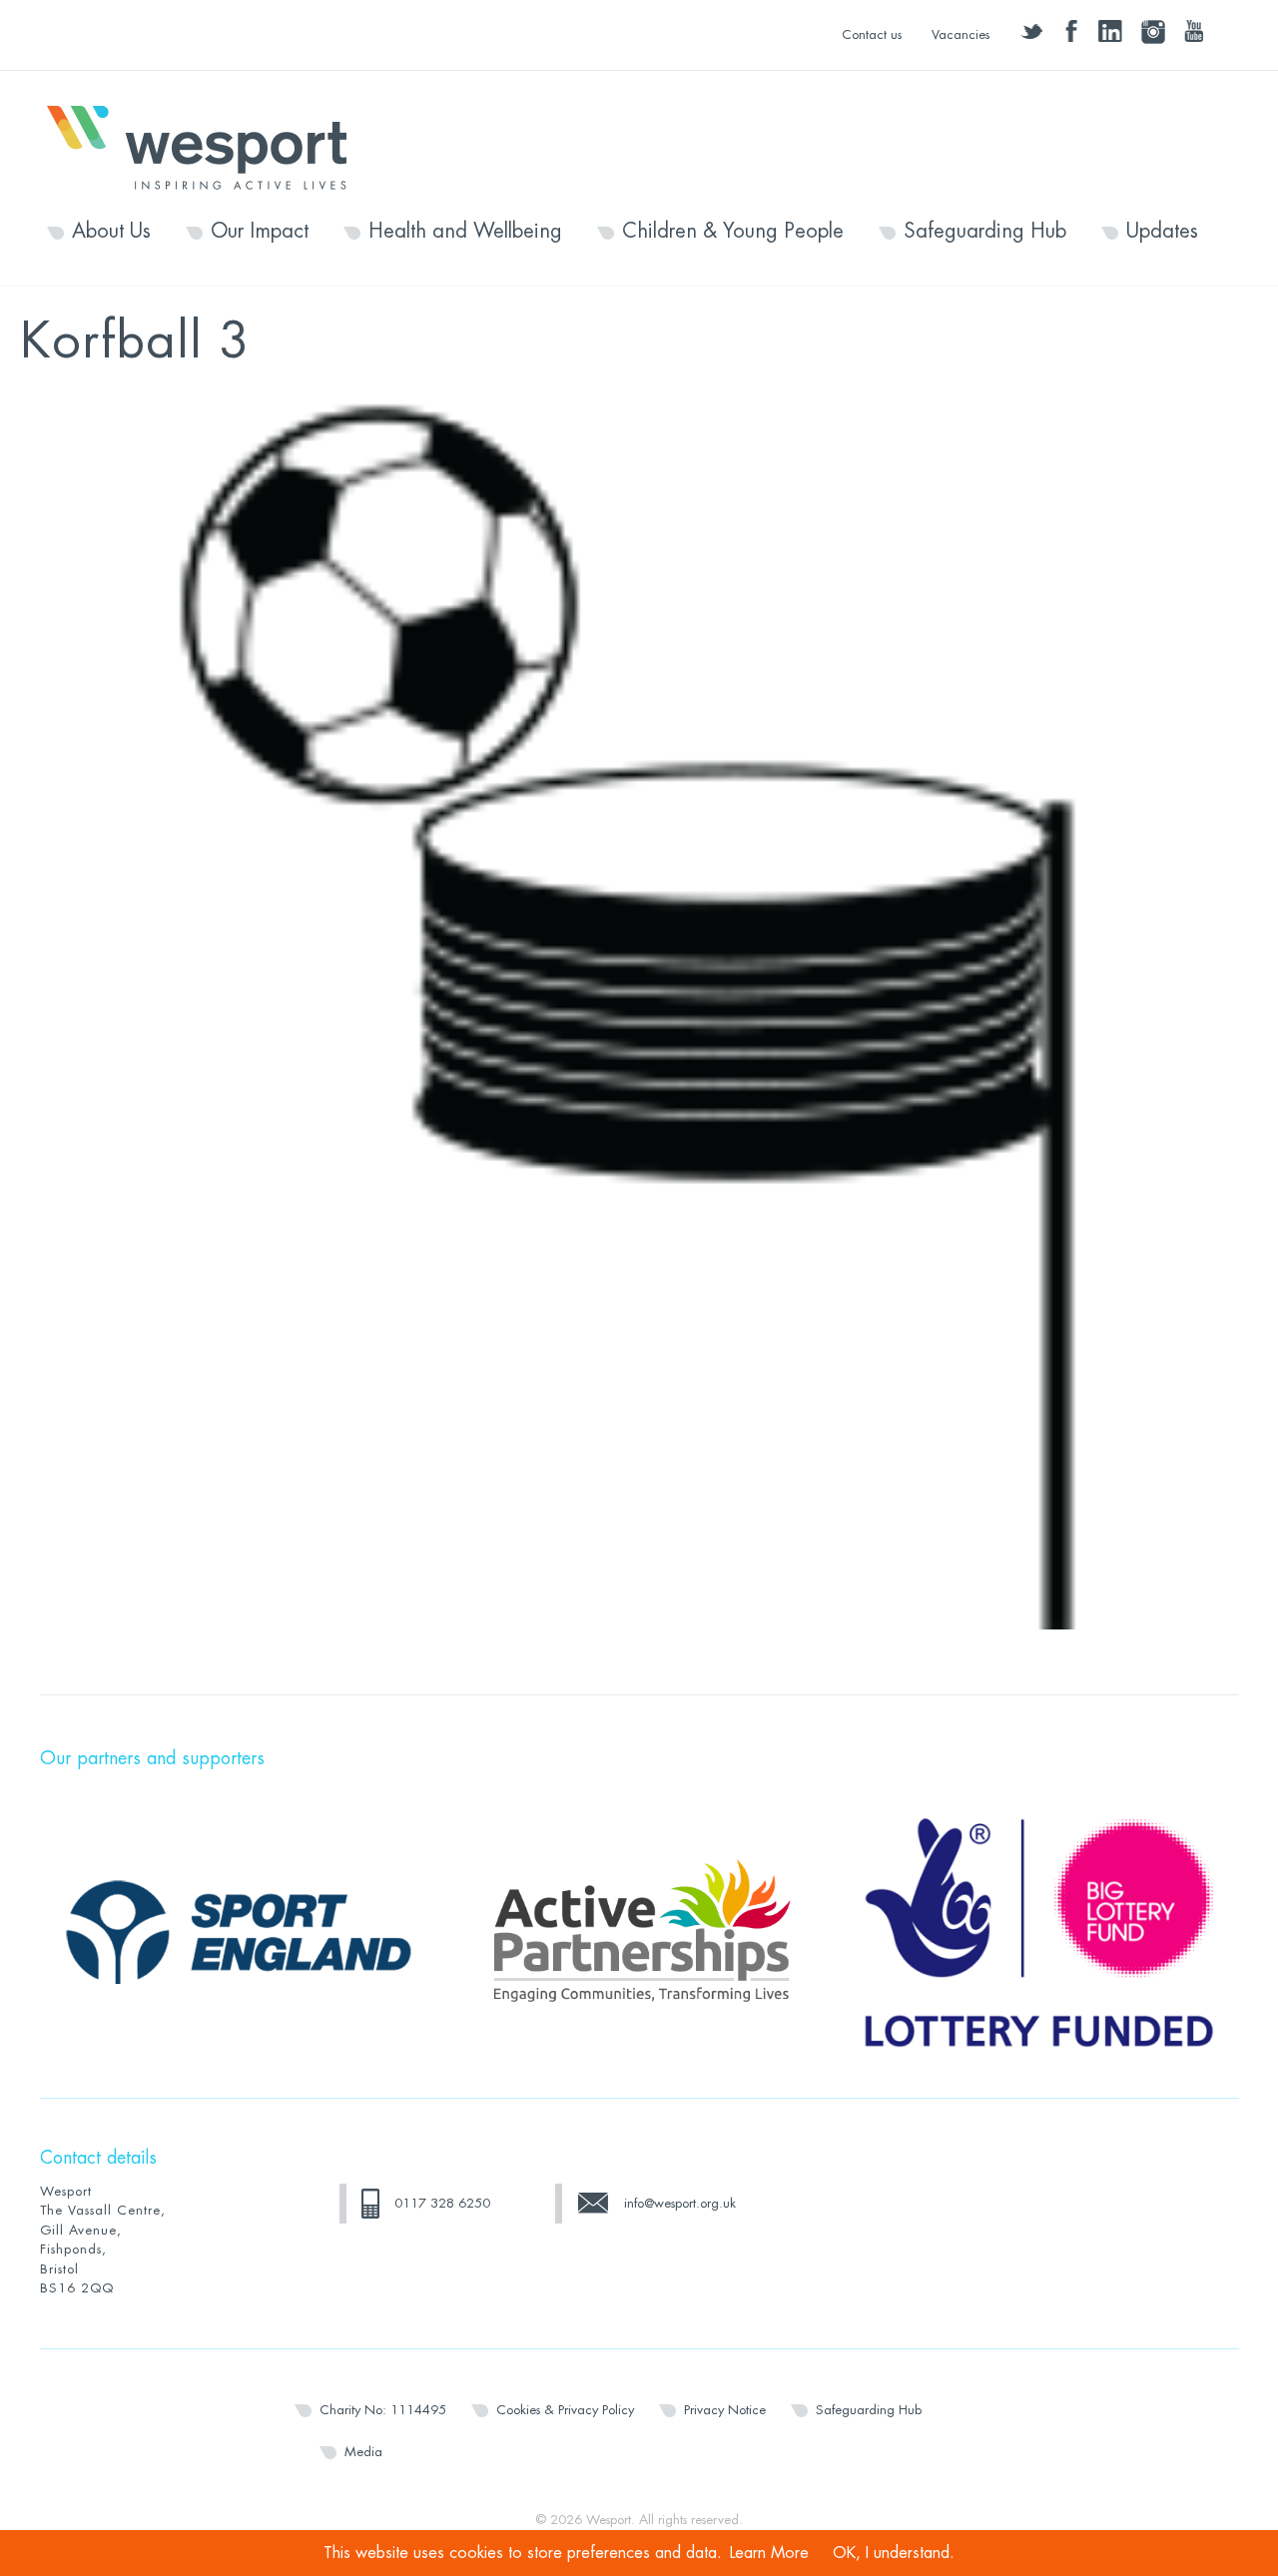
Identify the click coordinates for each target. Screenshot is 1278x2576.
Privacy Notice (725, 2410)
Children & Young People (733, 232)
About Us (111, 232)
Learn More (769, 2553)
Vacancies (960, 34)
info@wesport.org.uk (680, 2203)
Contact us (872, 34)
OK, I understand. (894, 2553)
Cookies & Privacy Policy (565, 2410)
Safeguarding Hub (985, 232)
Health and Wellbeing (465, 232)
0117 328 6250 (442, 2203)
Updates (1162, 232)
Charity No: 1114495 (383, 2410)
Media (363, 2452)
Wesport (207, 146)
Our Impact (260, 232)
